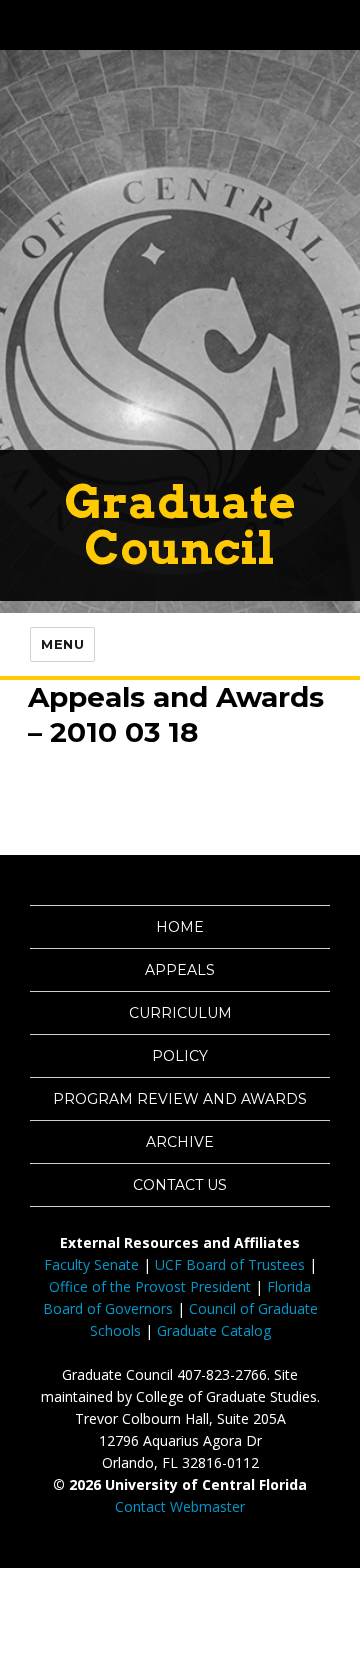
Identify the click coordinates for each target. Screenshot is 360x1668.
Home (180, 927)
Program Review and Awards (180, 1099)
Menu (62, 644)
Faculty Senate (91, 1264)
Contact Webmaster (180, 1506)
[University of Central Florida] (152, 24)
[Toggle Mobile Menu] (340, 23)
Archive (180, 1142)
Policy (180, 1056)
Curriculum (180, 1013)
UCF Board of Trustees (230, 1264)
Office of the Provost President (150, 1286)
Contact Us (180, 1185)
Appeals (180, 970)
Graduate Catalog (214, 1330)
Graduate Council (180, 524)
